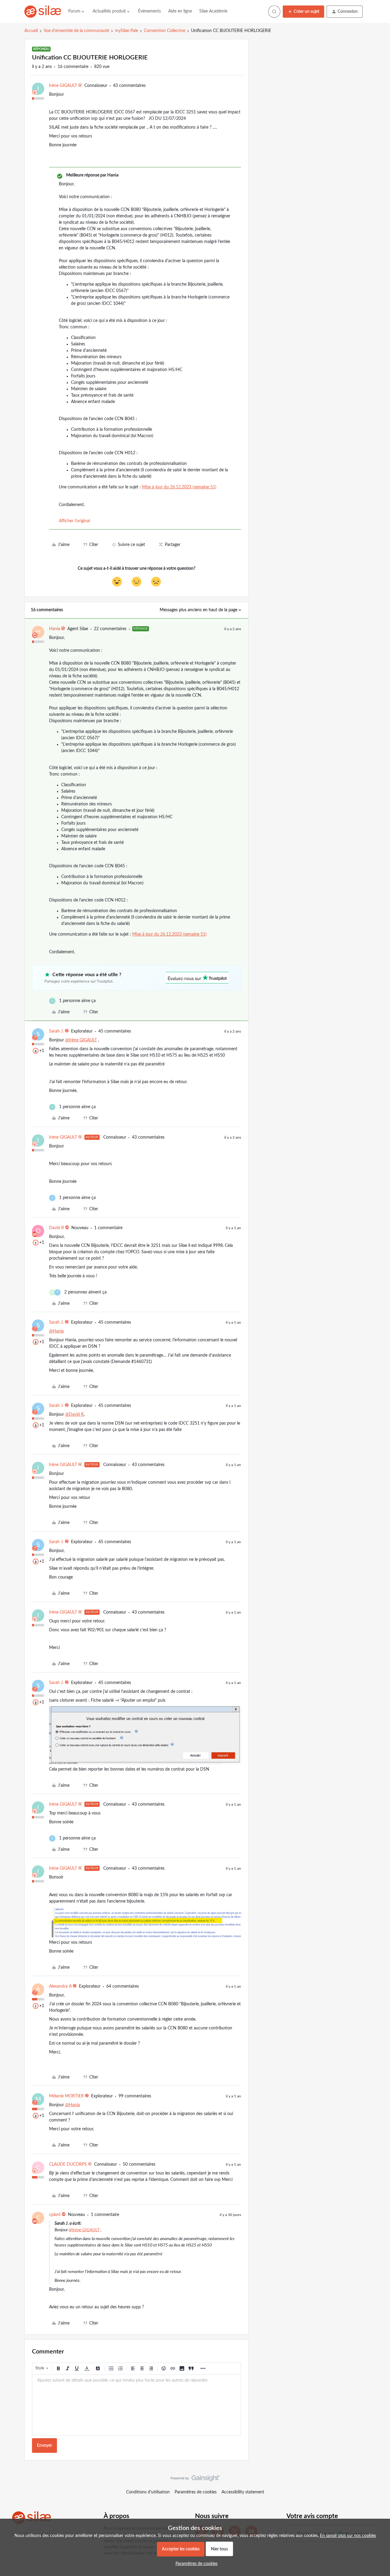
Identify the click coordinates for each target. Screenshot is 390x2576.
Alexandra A (60, 1986)
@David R (74, 1415)
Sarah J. (56, 1031)
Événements (149, 11)
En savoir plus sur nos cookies (348, 2536)
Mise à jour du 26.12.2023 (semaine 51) (179, 487)
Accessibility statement (243, 2492)
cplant (55, 2215)
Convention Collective (165, 31)
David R (57, 1228)
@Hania (56, 1331)
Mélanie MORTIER (66, 2096)
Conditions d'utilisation (148, 2492)
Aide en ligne (180, 11)
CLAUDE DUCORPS (68, 2164)
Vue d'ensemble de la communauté (76, 31)
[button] (303, 12)
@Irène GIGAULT (81, 1040)
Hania (55, 629)
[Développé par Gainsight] (195, 2480)
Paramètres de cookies (196, 2492)
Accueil (31, 31)
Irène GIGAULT (63, 86)
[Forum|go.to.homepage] (43, 12)
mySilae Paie (126, 31)
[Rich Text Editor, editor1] (136, 2405)
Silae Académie (213, 11)
